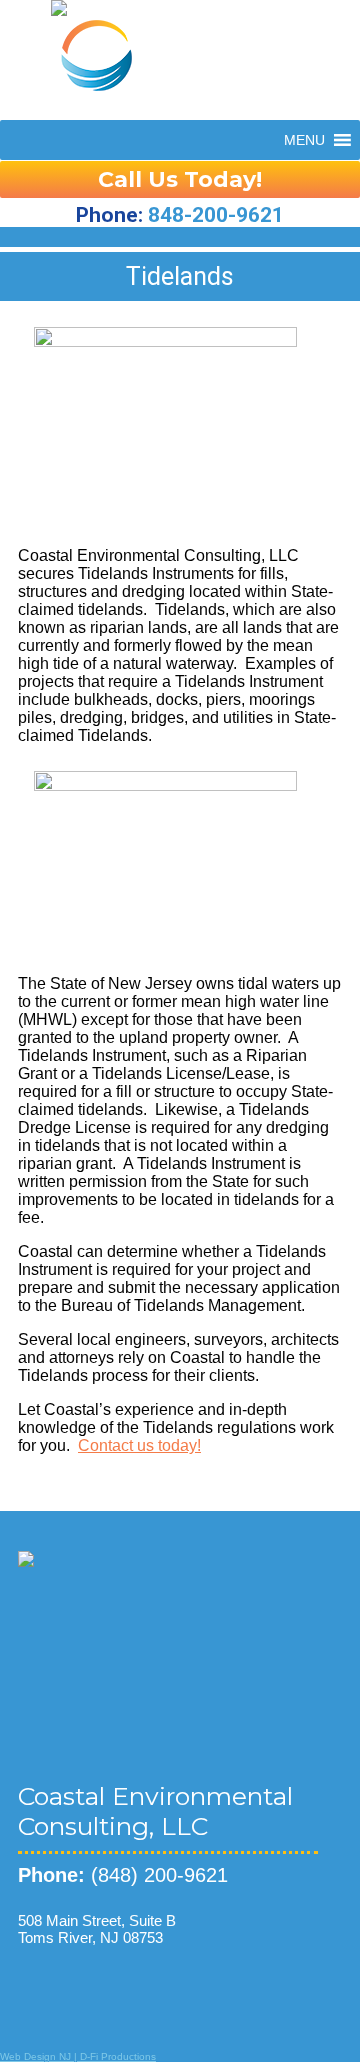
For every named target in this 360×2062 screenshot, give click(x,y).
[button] (304, 140)
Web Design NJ (35, 2056)
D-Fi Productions (118, 2056)
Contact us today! (139, 1445)
